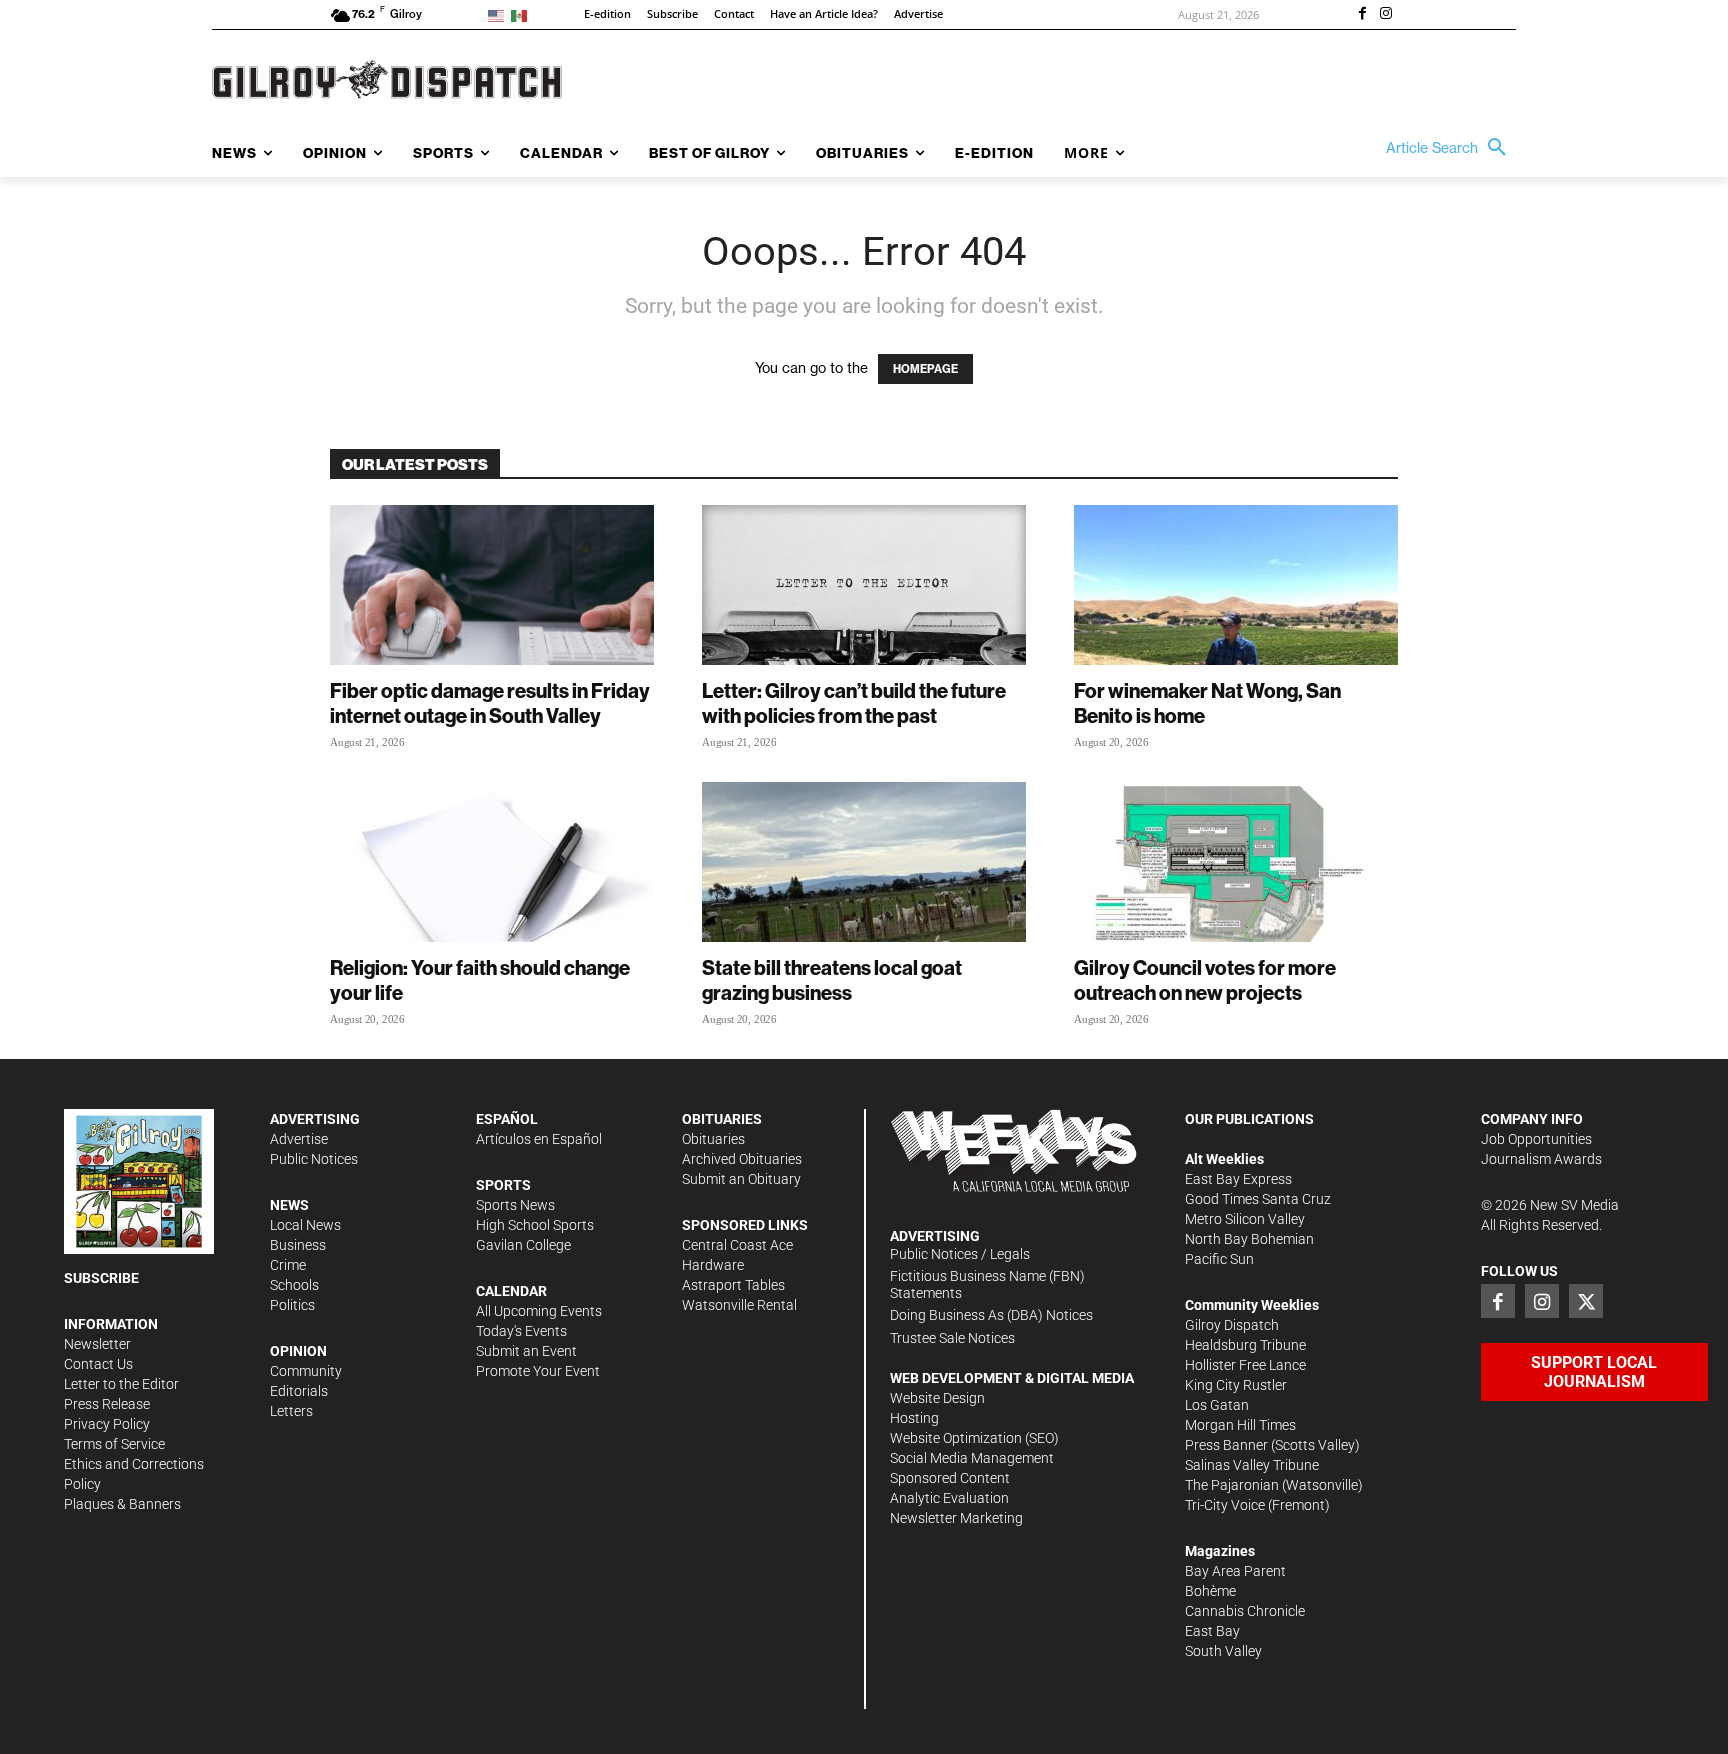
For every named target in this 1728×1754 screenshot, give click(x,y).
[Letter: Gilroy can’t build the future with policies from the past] (864, 585)
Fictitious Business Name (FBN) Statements (987, 1284)
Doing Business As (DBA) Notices (991, 1315)
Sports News (515, 1205)
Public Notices (314, 1159)
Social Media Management (972, 1458)
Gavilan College (523, 1245)
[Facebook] (1362, 15)
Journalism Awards (1541, 1159)
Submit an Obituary (741, 1179)
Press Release (107, 1404)
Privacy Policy (107, 1424)
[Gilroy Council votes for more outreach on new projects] (1236, 862)
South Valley (1223, 1651)
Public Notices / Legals (960, 1254)
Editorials (299, 1391)
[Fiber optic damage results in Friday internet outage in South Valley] (492, 585)
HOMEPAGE (925, 369)
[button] (1451, 148)
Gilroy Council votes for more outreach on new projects (1205, 980)
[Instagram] (1386, 15)
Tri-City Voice (1225, 1505)
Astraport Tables (733, 1285)
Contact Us (98, 1364)
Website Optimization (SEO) (974, 1438)
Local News (305, 1225)
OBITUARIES (722, 1119)
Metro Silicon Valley (1245, 1219)
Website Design (937, 1398)
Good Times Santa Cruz (1258, 1199)
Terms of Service (114, 1444)
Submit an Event (526, 1351)
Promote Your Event (538, 1371)
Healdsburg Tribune (1245, 1345)
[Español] (522, 14)
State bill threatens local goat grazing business (832, 980)
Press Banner (1226, 1445)
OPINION (298, 1351)
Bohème (1210, 1591)
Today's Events (521, 1331)
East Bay (1212, 1631)
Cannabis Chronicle (1245, 1611)
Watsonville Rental (739, 1305)
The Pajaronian (1232, 1485)
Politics (292, 1305)
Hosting (914, 1418)
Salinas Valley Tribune (1252, 1465)
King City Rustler (1236, 1385)
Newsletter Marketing (956, 1518)
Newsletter (97, 1344)
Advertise (299, 1139)
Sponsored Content (950, 1478)
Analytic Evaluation (949, 1498)
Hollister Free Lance (1245, 1365)
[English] (499, 14)
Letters (291, 1411)
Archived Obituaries (742, 1159)
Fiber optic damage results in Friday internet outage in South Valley (490, 703)
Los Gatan (1217, 1405)
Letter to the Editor (121, 1384)
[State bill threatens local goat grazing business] (864, 862)
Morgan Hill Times (1240, 1425)
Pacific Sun (1219, 1259)
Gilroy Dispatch (1232, 1325)
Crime (288, 1265)
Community (306, 1371)
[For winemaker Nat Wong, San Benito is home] (1236, 585)
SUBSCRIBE (101, 1278)
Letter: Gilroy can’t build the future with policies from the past (854, 703)
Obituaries (713, 1139)
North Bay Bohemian (1249, 1239)
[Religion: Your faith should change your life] (492, 862)
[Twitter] (1586, 1301)
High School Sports (535, 1225)
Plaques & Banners (122, 1504)
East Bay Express (1238, 1179)
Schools (294, 1285)
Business (298, 1245)
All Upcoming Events (539, 1311)
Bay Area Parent (1235, 1571)
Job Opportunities (1536, 1139)
